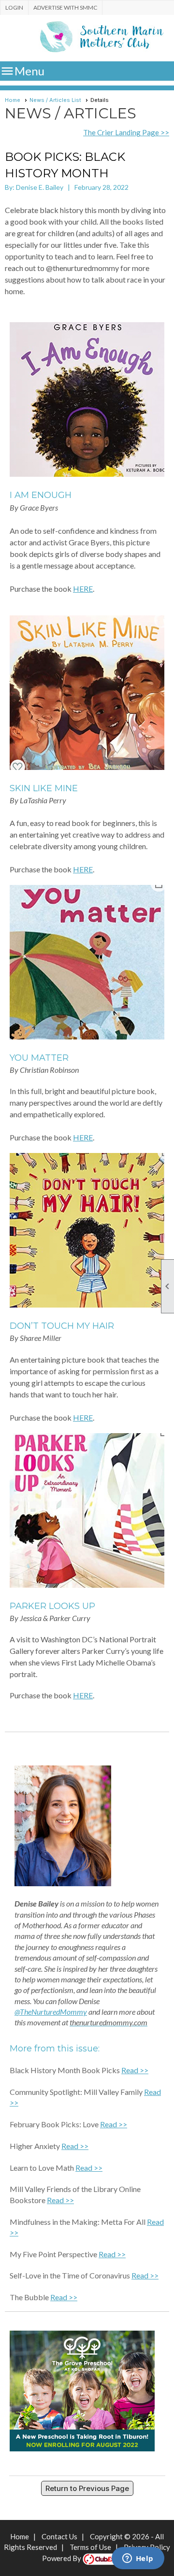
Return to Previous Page (87, 2488)
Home (13, 100)
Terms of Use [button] (90, 2547)
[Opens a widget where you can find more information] (138, 2559)
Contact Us (59, 2536)
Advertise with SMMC (65, 7)
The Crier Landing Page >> (126, 132)
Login (14, 7)
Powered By (62, 2558)
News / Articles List (55, 100)
